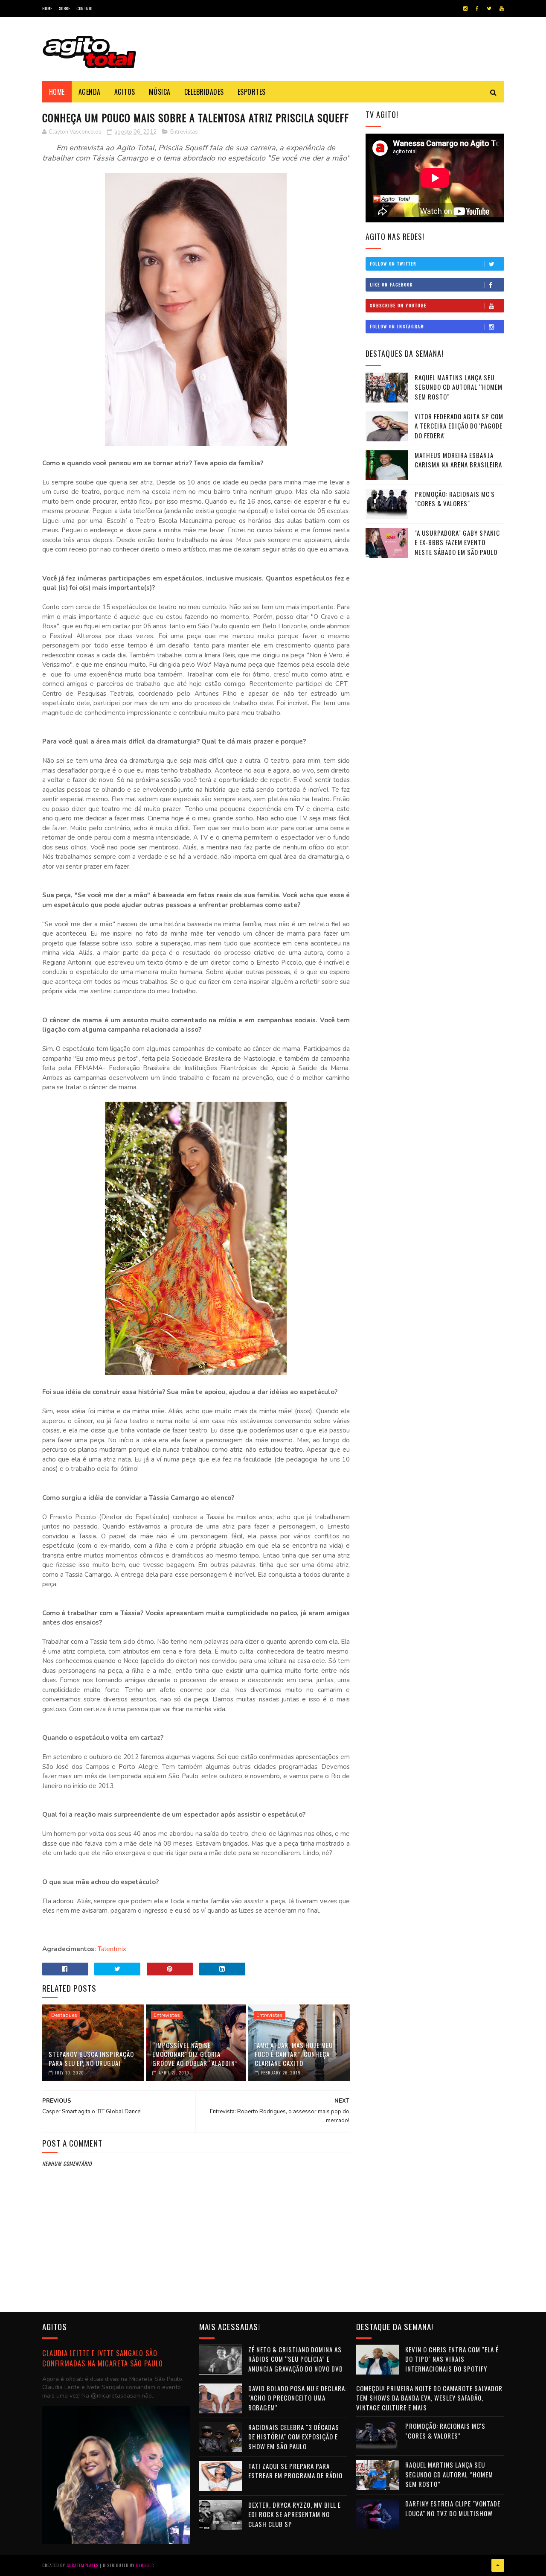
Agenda (90, 92)
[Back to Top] (498, 2565)
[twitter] (489, 9)
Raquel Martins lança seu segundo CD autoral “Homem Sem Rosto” (459, 387)
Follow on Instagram (397, 326)
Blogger (145, 2565)
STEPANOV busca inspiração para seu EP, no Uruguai (91, 2058)
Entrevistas (184, 132)
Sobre (65, 8)
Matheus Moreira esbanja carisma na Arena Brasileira (458, 460)
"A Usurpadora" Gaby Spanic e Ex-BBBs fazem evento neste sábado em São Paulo (457, 542)
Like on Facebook (391, 284)
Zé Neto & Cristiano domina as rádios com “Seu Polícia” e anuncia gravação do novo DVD (296, 2359)
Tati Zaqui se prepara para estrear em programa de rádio (295, 2471)
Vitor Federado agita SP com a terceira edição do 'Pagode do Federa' (459, 426)
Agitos (125, 92)
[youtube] (502, 9)
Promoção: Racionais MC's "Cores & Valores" (455, 499)
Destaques (64, 2015)
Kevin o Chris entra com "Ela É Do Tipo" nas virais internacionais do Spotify (452, 2359)
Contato (84, 8)
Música (160, 92)
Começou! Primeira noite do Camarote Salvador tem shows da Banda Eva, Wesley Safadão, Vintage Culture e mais (429, 2398)
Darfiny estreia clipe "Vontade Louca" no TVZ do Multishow (453, 2508)
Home (47, 8)
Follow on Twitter (393, 264)
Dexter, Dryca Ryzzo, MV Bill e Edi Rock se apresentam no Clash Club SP (295, 2514)
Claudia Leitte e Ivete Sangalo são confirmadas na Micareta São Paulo (103, 2358)
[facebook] (477, 9)
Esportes (252, 92)
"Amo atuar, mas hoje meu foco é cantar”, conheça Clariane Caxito (294, 2054)
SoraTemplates (83, 2565)
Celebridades (204, 92)
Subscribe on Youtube (398, 305)
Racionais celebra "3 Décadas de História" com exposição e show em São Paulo (294, 2437)
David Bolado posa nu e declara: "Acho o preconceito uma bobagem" (298, 2398)
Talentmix (112, 1949)
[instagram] (465, 9)
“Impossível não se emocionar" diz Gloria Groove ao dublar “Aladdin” (195, 2054)
